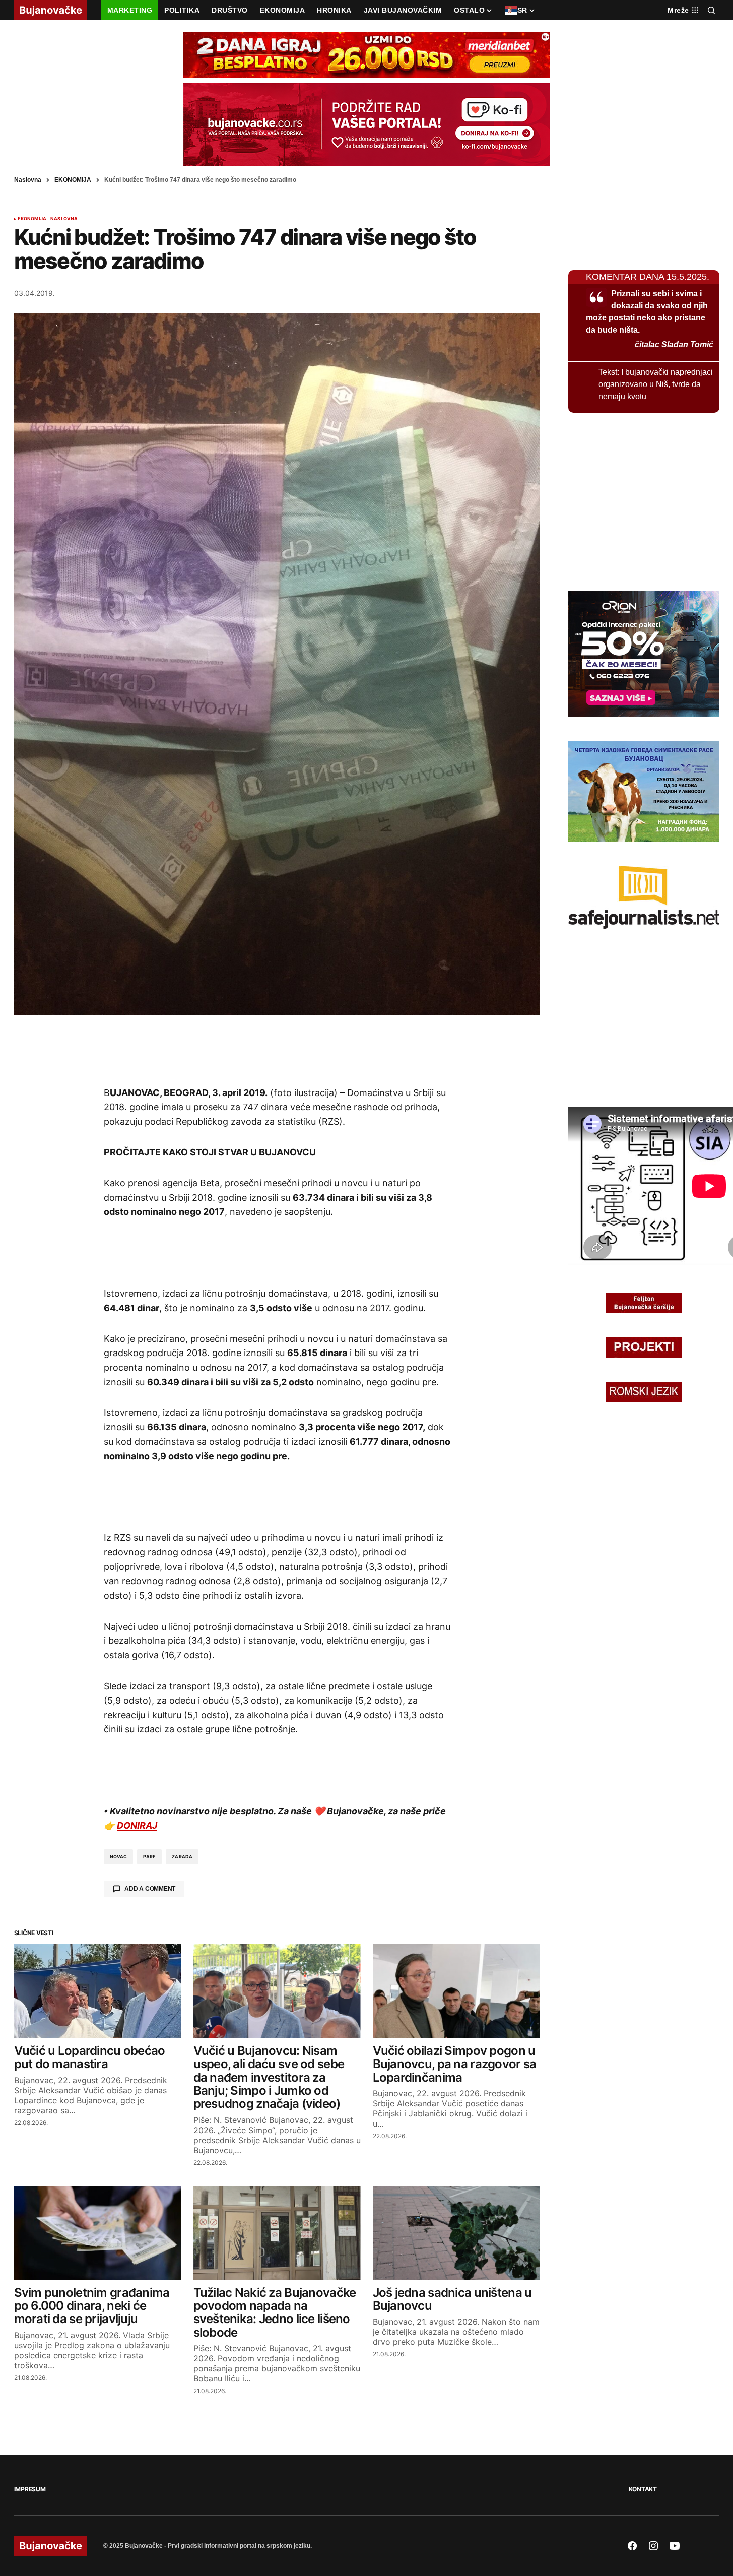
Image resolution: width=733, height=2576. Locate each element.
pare (149, 1857)
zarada (182, 1857)
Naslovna (28, 180)
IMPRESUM (30, 2489)
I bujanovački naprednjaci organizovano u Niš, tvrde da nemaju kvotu (656, 384)
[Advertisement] (277, 1050)
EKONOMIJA (73, 180)
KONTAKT (643, 2489)
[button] (711, 10)
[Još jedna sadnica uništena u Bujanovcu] (456, 2233)
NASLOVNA (64, 219)
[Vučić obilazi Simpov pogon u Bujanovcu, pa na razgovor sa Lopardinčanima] (456, 1991)
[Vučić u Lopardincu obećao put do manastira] (98, 1991)
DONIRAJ (137, 1825)
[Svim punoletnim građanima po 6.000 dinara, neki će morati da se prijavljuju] (98, 2233)
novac (119, 1857)
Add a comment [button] (150, 1889)
